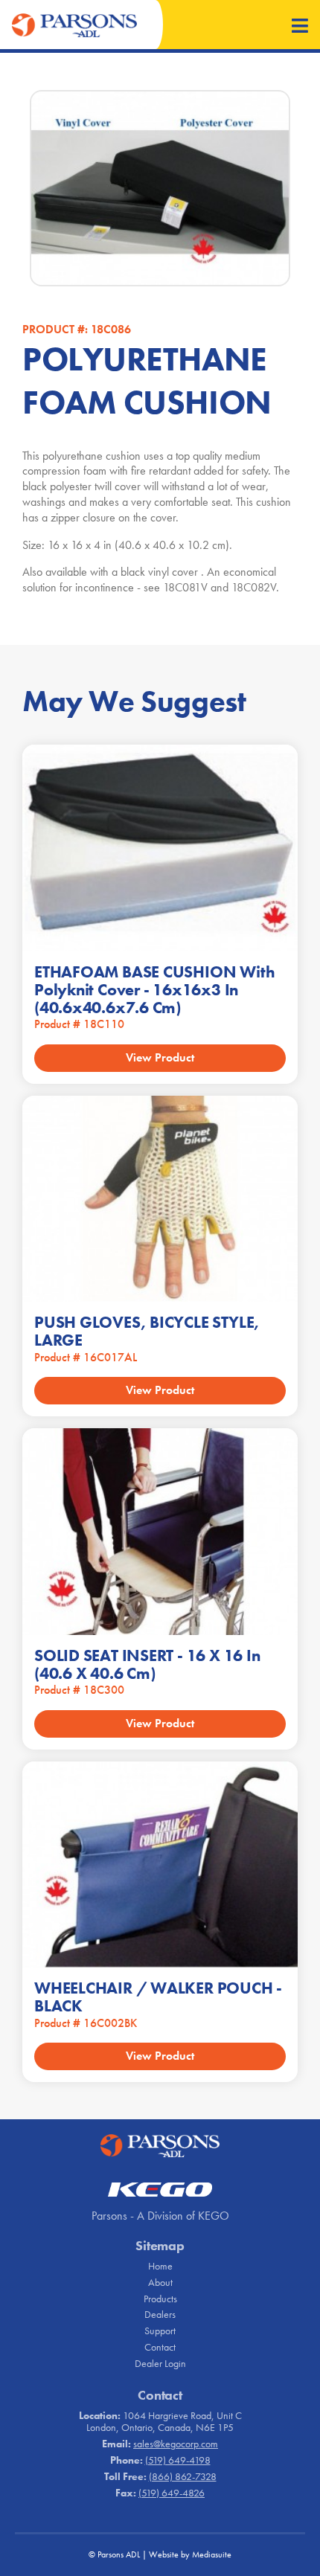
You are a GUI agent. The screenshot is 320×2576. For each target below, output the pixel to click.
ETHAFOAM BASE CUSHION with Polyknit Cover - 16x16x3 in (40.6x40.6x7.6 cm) (154, 990)
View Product (160, 1057)
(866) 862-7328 (183, 2476)
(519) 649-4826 (172, 2493)
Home (160, 2266)
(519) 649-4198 (178, 2460)
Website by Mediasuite (190, 2554)
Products (160, 2299)
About (160, 2282)
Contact (160, 2347)
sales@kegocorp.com (176, 2444)
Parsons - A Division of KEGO (160, 2216)
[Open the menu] (300, 27)
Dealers (160, 2314)
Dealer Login (160, 2363)
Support (160, 2331)
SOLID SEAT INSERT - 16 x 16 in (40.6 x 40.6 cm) (147, 1664)
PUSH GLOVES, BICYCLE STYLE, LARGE (147, 1331)
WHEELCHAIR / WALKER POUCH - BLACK (158, 1997)
